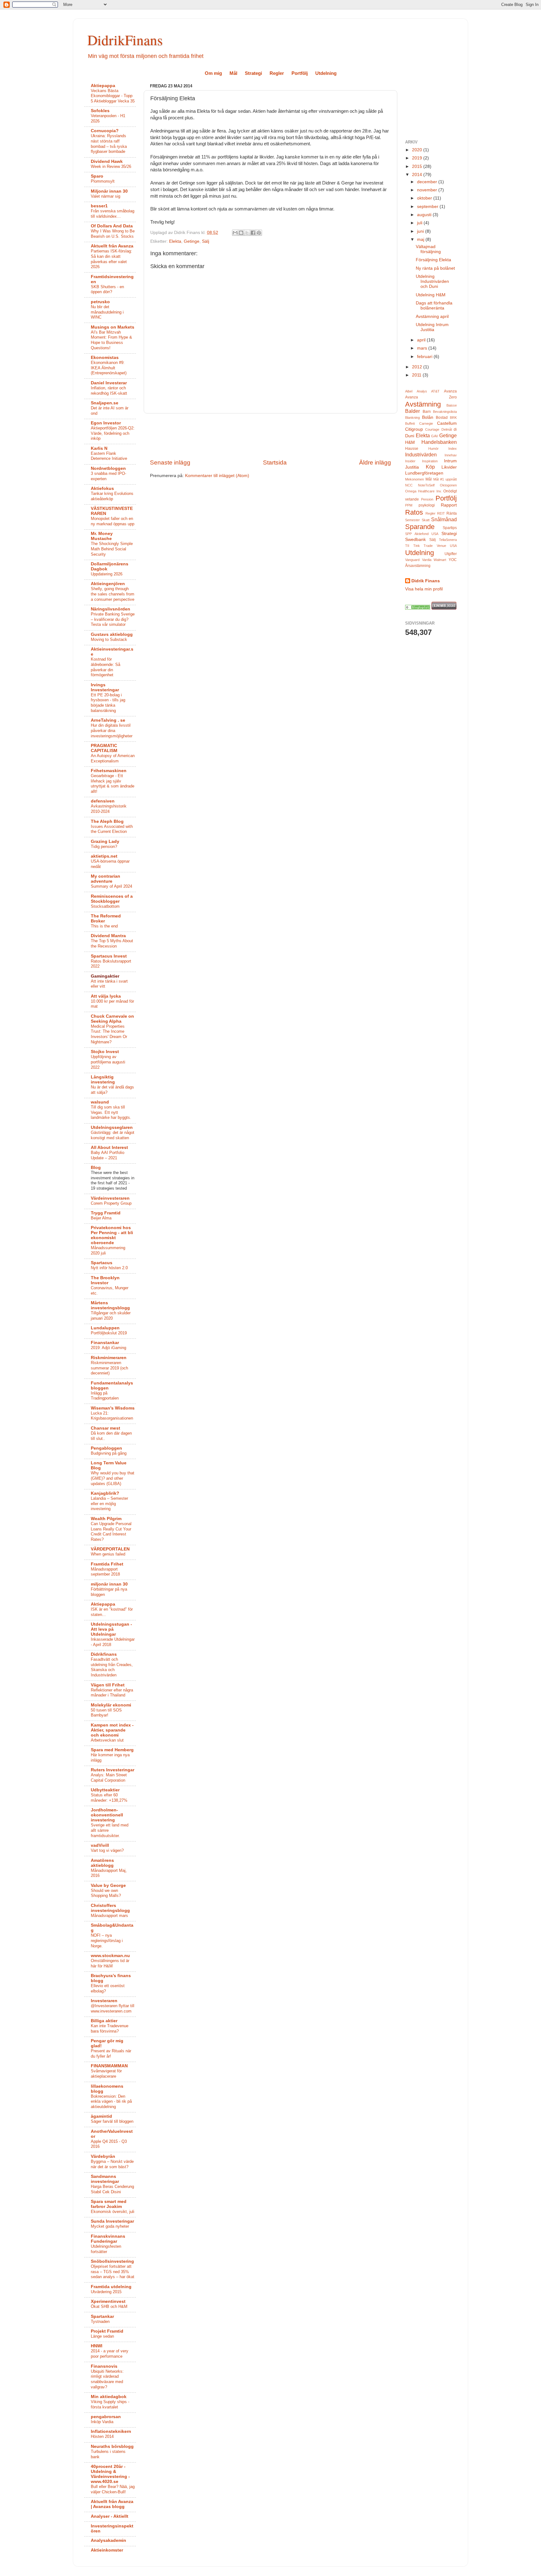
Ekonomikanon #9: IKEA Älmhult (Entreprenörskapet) (109, 368)
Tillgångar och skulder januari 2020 (111, 1316)
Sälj (206, 241)
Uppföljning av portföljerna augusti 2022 (108, 1062)
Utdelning (326, 73)
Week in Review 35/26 (111, 166)
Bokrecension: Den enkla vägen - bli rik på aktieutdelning (111, 2101)
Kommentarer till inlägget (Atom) (217, 476)
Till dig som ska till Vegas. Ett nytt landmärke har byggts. (111, 1112)
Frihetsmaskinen (109, 771)
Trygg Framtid (106, 1213)
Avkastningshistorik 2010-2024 (109, 809)
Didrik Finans (426, 581)
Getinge (192, 241)
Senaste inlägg (170, 462)
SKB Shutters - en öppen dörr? (107, 289)
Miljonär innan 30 (109, 191)
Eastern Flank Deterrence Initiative (109, 456)
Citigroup (414, 429)
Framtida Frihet (107, 1564)
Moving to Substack (109, 639)
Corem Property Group (111, 1203)
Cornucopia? (105, 131)
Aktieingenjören (108, 584)
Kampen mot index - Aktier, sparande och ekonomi (112, 1730)
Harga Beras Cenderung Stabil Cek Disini (112, 2189)
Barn (427, 412)
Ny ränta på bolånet (435, 268)
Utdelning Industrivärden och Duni (432, 281)
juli (420, 223)
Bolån (428, 417)
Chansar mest (106, 1428)
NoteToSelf (426, 485)
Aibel (409, 391)
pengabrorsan (106, 2417)
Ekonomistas (105, 358)
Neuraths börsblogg (112, 2446)
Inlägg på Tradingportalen (105, 1396)
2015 (418, 166)
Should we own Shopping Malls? (106, 1893)
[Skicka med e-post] (235, 233)
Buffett (410, 423)
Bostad (442, 418)
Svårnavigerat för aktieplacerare (106, 2074)
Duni (410, 436)
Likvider (449, 467)
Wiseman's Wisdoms (113, 1408)
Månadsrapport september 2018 (105, 1572)
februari (425, 357)
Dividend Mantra (108, 936)
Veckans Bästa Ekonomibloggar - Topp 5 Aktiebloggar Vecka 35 (113, 96)
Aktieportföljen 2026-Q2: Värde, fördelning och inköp (113, 433)
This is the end (104, 926)
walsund (100, 1102)
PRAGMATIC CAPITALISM (104, 748)
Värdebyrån (103, 2156)
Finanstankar (105, 1343)
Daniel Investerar (109, 383)
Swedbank (415, 540)
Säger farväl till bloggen (112, 2121)
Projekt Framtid (107, 2331)
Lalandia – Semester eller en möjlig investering (109, 1504)
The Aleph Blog (107, 821)
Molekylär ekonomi (111, 1705)
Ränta (452, 513)
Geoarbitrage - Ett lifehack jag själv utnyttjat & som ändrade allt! (113, 784)
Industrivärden (421, 454)
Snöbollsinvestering (112, 2261)
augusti (425, 215)
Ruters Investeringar (113, 1770)
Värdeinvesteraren (110, 1198)
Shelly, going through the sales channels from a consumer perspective (113, 594)
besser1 (99, 206)
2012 (418, 367)
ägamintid (101, 2116)
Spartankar (102, 2316)
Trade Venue (435, 546)
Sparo (97, 176)
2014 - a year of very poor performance (110, 2354)
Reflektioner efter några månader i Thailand (112, 1693)
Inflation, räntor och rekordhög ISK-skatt (109, 391)
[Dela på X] (247, 233)
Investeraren (104, 2001)
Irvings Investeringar (105, 687)
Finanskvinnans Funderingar (108, 2239)
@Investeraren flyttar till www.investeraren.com (113, 2008)
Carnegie (426, 423)
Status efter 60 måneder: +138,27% (109, 1798)
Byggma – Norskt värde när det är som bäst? (112, 2164)
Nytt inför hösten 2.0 (109, 1268)
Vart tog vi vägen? (107, 1850)
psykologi (427, 505)
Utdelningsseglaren (112, 1127)
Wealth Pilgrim (106, 1519)
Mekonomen (415, 479)
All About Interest (109, 1148)
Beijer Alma (101, 1218)
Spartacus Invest (109, 956)
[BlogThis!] (241, 233)
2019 (418, 158)
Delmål (447, 429)
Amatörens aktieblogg (102, 1863)
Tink (417, 546)
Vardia (427, 560)
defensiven (103, 801)
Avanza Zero (431, 397)
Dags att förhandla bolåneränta (434, 306)
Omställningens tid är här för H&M (110, 1963)
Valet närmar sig (106, 196)
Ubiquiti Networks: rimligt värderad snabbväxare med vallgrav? (107, 2379)
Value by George (108, 1885)
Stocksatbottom (105, 906)
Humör (433, 449)
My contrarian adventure (106, 879)
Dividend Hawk (107, 161)
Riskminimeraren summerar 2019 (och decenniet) (109, 1368)
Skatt (426, 520)
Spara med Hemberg (112, 1750)
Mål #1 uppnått (445, 479)
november (428, 190)
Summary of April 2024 (111, 886)
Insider (410, 461)
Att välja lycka (106, 996)
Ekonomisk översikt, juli (113, 2212)
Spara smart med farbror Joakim (109, 2204)
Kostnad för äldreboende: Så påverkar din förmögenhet (106, 667)
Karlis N (99, 448)
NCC (409, 485)
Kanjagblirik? (105, 1493)
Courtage (432, 429)
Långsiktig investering (103, 1080)
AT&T (435, 391)
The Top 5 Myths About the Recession (112, 943)
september (428, 207)
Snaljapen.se (105, 403)
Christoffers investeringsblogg (110, 1908)
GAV (435, 436)
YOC (453, 560)
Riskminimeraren (109, 1358)
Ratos (414, 512)
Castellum (447, 423)
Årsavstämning (418, 566)
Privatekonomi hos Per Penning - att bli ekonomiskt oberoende (112, 1235)
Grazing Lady (105, 841)
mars (423, 348)
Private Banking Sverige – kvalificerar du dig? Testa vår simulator (113, 619)
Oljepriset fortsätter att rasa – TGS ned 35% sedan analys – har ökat (113, 2272)
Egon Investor (106, 423)
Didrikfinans (104, 1654)
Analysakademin (108, 2540)
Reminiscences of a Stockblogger (112, 899)
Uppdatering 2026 (107, 574)
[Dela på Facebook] (253, 233)
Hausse (412, 449)
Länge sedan (102, 2336)
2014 (418, 175)
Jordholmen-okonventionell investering (107, 1815)
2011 (417, 375)
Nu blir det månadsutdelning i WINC (107, 312)
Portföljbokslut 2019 (109, 1333)
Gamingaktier (105, 976)
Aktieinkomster (107, 2550)
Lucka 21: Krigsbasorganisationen (112, 1416)
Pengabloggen (106, 1448)
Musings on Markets (113, 327)
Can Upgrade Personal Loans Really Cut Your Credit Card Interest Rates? (111, 1532)
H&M (410, 442)
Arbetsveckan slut (107, 1740)
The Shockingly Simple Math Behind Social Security (112, 549)
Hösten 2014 (102, 2436)
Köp (430, 467)
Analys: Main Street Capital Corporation (109, 1778)
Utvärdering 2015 (106, 2292)
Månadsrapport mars (109, 1916)
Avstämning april (432, 317)
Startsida (275, 462)
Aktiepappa (103, 86)
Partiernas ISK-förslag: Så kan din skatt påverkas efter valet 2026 (111, 259)
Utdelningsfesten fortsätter (106, 2249)
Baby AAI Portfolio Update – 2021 (108, 1155)
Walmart (440, 560)
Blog (96, 1168)
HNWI (97, 2346)
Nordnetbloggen (108, 468)
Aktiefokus (102, 488)
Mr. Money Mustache (102, 536)
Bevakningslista (445, 412)
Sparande (420, 527)
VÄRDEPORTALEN (110, 1549)
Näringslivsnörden (111, 609)
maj (421, 239)
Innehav (451, 455)
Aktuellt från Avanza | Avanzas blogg (112, 2504)
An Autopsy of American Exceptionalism (113, 758)
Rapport (449, 505)
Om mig (213, 73)
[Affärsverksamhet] (418, 608)
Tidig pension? (104, 847)
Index (453, 449)
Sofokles (100, 111)
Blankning (412, 418)
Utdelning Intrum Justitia (432, 327)
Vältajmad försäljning (428, 249)
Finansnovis (104, 2366)
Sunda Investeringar (112, 2221)
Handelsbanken (439, 442)
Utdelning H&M (431, 295)
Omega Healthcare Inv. (423, 491)
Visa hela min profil (424, 589)
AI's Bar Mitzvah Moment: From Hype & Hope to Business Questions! (111, 340)
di (455, 429)
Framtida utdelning (111, 2287)
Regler (277, 73)
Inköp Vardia (102, 2422)
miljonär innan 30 (109, 1584)
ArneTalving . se (108, 720)
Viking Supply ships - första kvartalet (110, 2404)
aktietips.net (104, 856)
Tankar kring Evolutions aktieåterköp (112, 496)
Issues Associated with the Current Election (112, 829)
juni (421, 231)
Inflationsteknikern (111, 2431)
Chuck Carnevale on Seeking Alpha (112, 1019)
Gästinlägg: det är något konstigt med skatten (113, 1135)
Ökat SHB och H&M (109, 2306)
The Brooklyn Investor (105, 1280)
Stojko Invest (105, 1052)
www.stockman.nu (110, 1956)
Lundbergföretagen (424, 473)
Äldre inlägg (375, 462)
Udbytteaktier (105, 1790)
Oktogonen (448, 485)
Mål (233, 73)
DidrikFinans (125, 40)
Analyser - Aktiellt (110, 2516)
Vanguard (412, 560)
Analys (422, 391)
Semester (412, 520)
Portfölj (300, 73)
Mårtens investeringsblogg (110, 1305)
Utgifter (451, 554)
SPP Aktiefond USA (422, 534)
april (422, 340)
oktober (425, 198)
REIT (441, 513)
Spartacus (102, 1263)
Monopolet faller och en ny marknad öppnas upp (113, 521)
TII (407, 546)
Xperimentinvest (108, 2301)
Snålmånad (444, 519)
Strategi (253, 73)
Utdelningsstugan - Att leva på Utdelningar (111, 1629)
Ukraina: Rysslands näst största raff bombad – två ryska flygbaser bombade (109, 144)
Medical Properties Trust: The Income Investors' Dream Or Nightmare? (109, 1034)
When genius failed (108, 1554)
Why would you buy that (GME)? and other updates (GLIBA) (113, 1478)
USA (453, 546)
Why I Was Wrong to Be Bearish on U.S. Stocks (113, 234)
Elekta (175, 241)
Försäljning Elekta (433, 260)
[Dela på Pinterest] (259, 233)
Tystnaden (100, 2322)
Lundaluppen (105, 1328)
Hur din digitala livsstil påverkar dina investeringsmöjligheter (112, 730)
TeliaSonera (448, 540)
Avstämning (423, 404)
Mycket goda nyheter (110, 2226)
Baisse (452, 405)
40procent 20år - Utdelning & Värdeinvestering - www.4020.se (110, 2474)
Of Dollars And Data (112, 226)
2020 (418, 150)
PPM (409, 505)
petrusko (100, 302)
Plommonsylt (103, 181)
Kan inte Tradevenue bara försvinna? (110, 2028)
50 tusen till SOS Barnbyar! (106, 1713)
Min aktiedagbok (109, 2397)
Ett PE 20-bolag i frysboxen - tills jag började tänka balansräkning (108, 703)
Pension (427, 499)
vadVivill (100, 1845)
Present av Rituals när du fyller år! (111, 2054)
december (428, 182)
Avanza (450, 391)
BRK (453, 418)
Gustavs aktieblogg (112, 634)
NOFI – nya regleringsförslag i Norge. (107, 1940)
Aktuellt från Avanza (112, 246)
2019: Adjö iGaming (108, 1348)
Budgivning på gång (109, 1453)
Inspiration (430, 461)
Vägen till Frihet (108, 1685)
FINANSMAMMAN (109, 2066)
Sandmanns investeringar (105, 2179)
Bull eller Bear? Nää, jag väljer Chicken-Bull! (113, 2489)
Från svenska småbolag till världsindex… (113, 214)
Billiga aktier (104, 2021)
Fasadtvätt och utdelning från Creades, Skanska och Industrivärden (112, 1667)
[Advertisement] (270, 436)
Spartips (450, 528)
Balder (412, 411)
